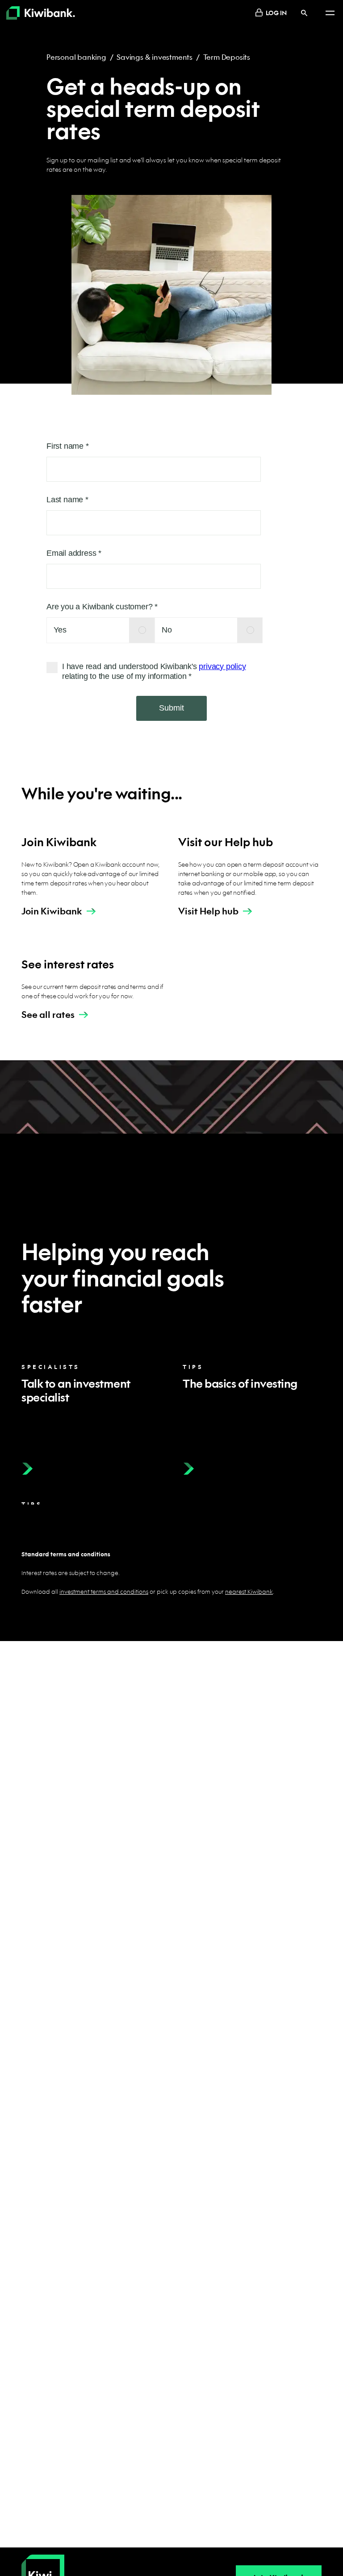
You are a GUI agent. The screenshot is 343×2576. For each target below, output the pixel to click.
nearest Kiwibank (249, 1591)
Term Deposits (227, 57)
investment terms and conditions (104, 1591)
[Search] (304, 13)
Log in (276, 12)
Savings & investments (155, 57)
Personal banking (76, 57)
